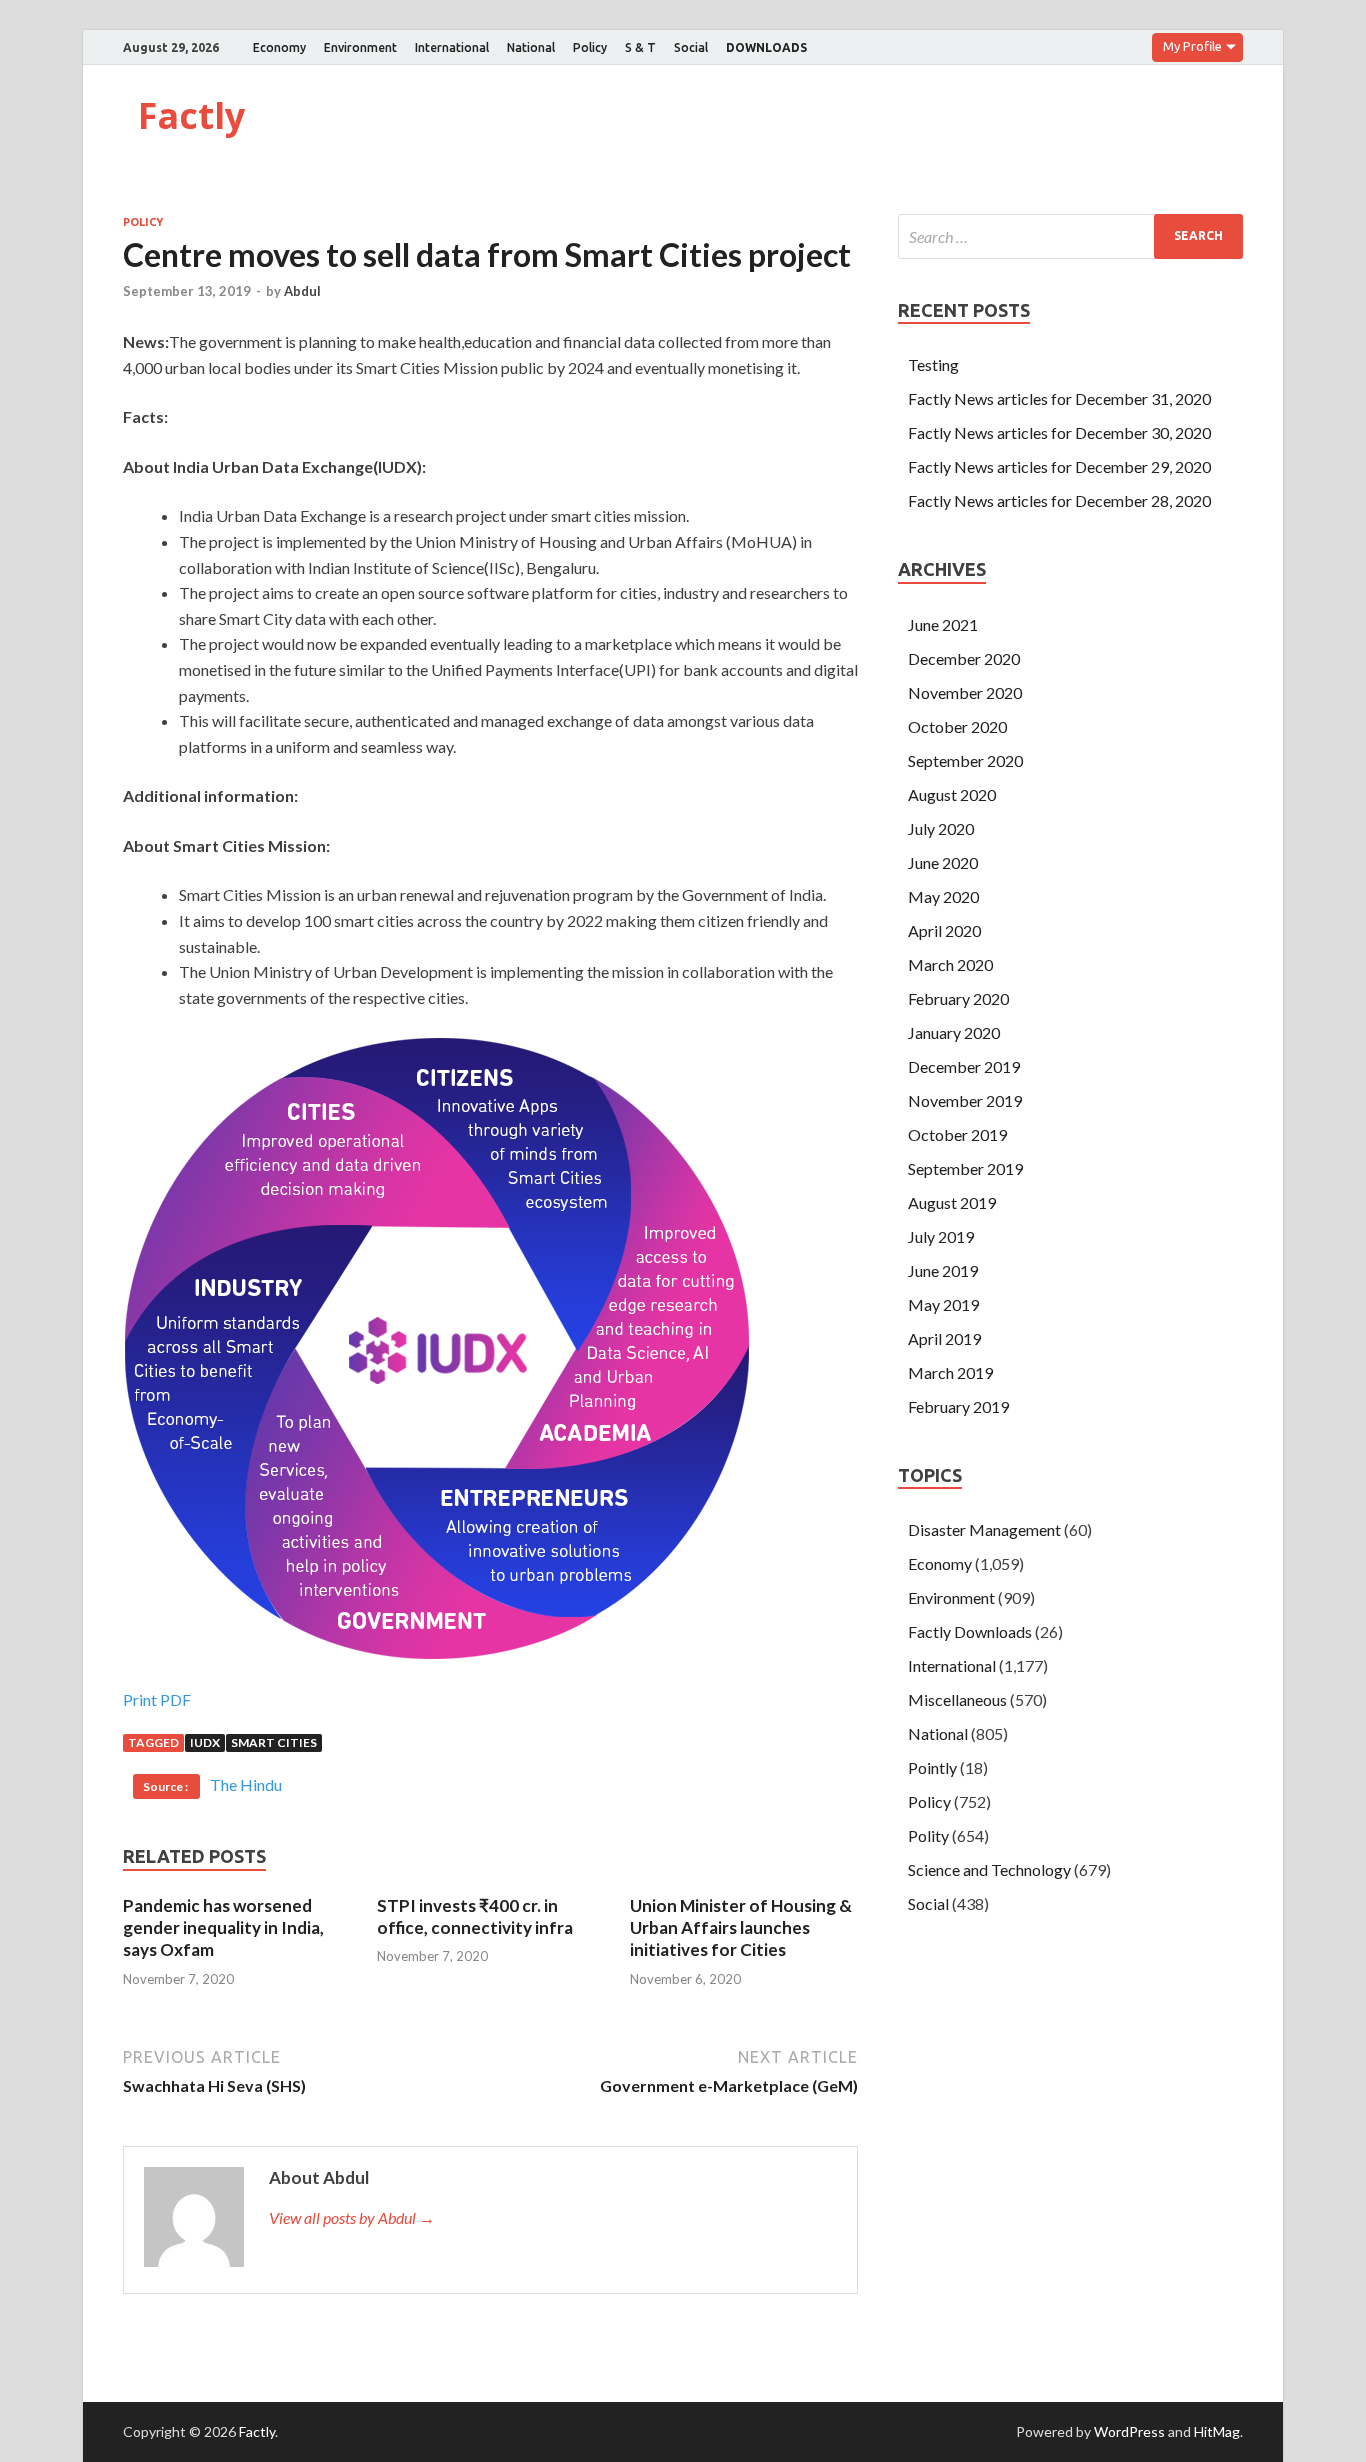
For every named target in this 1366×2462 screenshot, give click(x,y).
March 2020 (950, 964)
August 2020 (952, 794)
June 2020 (943, 862)
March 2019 (950, 1372)
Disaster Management (984, 1529)
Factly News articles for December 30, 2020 (1059, 432)
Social (691, 47)
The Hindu (246, 1784)
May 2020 (943, 896)
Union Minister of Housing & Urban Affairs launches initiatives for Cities (741, 1927)
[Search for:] (1070, 236)
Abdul (302, 291)
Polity (928, 1835)
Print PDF (157, 1699)
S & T (640, 47)
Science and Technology (989, 1869)
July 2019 (941, 1236)
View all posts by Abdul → (352, 2217)
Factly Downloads (970, 1631)
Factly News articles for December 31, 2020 (1059, 398)
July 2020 (941, 828)
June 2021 (943, 624)
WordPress (1129, 2431)
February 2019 (958, 1406)
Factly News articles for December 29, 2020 (1059, 466)
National (531, 47)
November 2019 (965, 1100)
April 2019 (944, 1338)
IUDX (205, 1742)
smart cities (274, 1742)
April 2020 (944, 930)
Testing (933, 364)
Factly (191, 115)
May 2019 (943, 1304)
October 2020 (957, 726)
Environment (360, 47)
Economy (279, 47)
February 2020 (958, 998)
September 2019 (965, 1168)
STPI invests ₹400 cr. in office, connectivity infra (475, 1916)
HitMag (1217, 2431)
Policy (590, 47)
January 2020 (954, 1032)
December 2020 (964, 658)
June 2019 (943, 1270)
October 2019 (957, 1134)
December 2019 (964, 1066)
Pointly (932, 1767)
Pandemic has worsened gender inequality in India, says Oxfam (223, 1927)
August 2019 (952, 1202)
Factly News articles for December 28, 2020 (1059, 500)
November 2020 (965, 692)
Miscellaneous (957, 1699)
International (452, 47)
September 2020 (965, 760)
